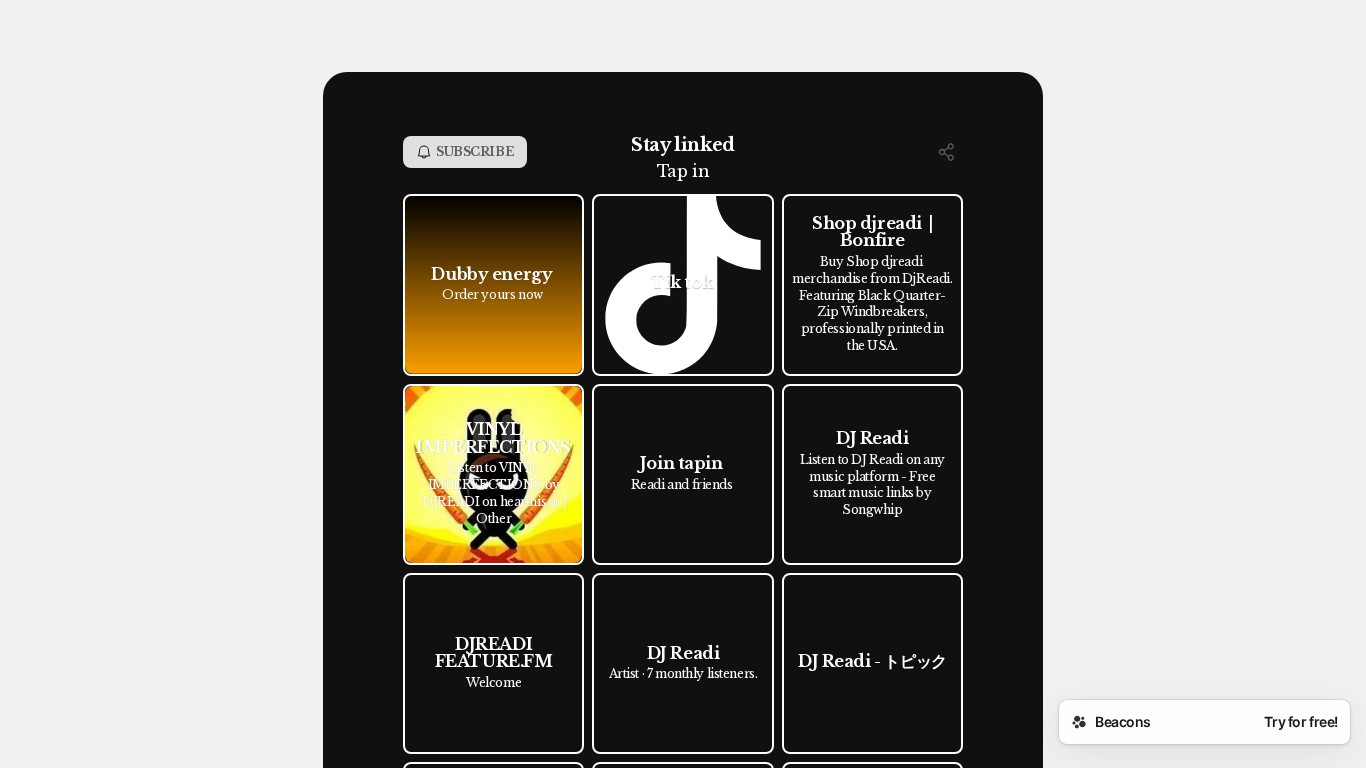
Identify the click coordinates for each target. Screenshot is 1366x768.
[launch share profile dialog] (947, 152)
